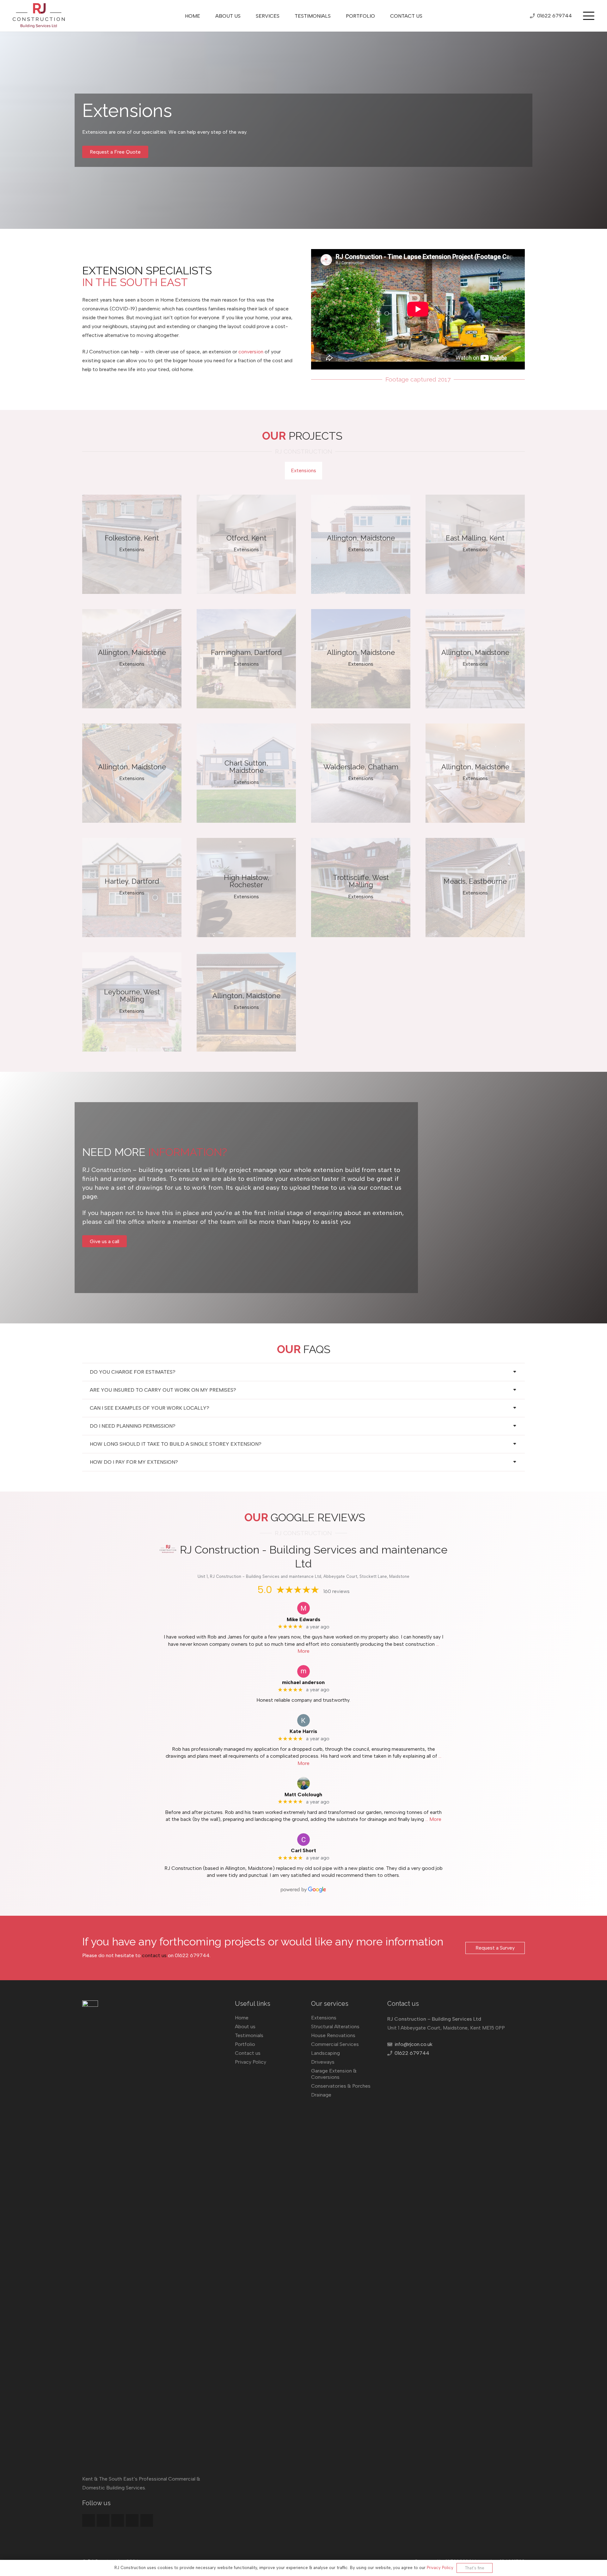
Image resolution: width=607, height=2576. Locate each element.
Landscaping (325, 2053)
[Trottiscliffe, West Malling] (361, 888)
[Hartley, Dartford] (132, 888)
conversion (251, 352)
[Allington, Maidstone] (361, 544)
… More (433, 1819)
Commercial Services (335, 2044)
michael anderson (303, 1682)
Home (242, 2018)
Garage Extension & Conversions (334, 2074)
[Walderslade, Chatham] (361, 773)
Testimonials (249, 2035)
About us (245, 2027)
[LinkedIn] (132, 2520)
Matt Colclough (303, 1795)
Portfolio (245, 2044)
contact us (154, 1955)
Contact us (248, 2053)
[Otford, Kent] (246, 544)
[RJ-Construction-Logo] (39, 16)
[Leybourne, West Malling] (132, 1002)
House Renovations (333, 2035)
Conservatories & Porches (341, 2086)
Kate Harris (303, 1731)
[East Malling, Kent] (475, 544)
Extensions (324, 2018)
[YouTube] (147, 2520)
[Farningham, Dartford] (246, 659)
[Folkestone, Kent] (132, 544)
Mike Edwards (303, 1619)
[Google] (103, 2520)
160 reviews (337, 1591)
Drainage (321, 2095)
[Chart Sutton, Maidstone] (246, 773)
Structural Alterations (335, 2027)
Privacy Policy (251, 2062)
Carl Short (303, 1850)
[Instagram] (118, 2520)
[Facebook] (89, 2520)
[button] (589, 16)
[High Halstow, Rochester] (246, 888)
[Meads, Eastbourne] (475, 888)
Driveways (323, 2062)
